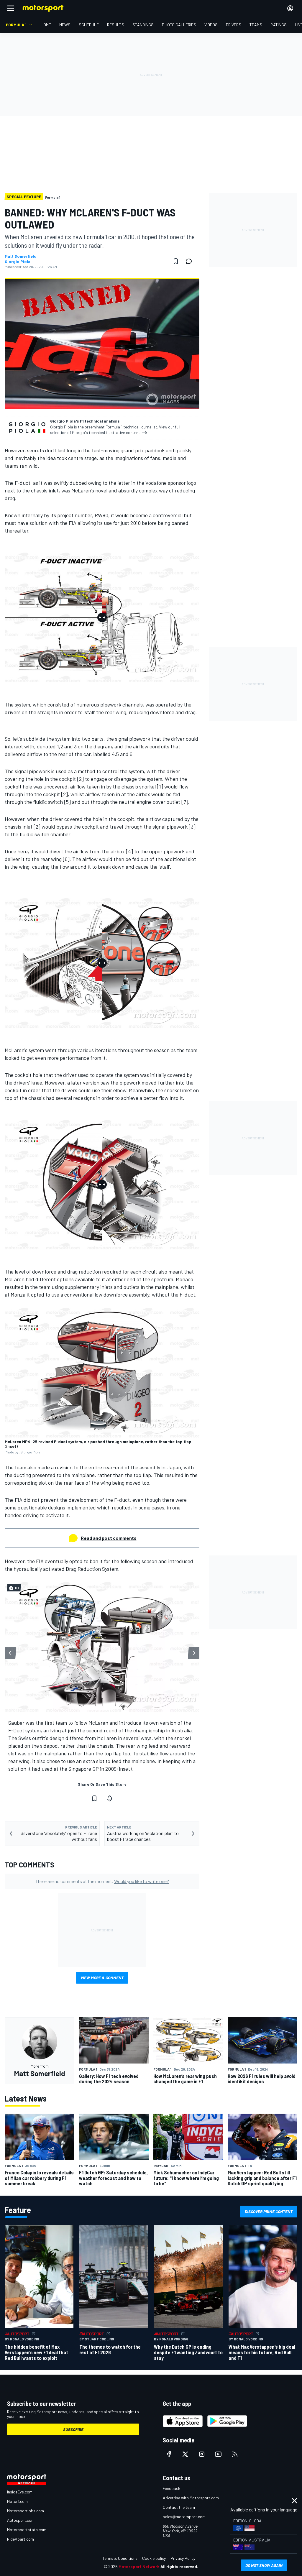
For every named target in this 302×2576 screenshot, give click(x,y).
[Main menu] (11, 8)
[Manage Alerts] (110, 1798)
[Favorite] (176, 261)
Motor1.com (17, 2501)
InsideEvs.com (20, 2492)
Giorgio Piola (18, 262)
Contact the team (179, 2507)
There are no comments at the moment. (102, 1881)
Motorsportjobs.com (26, 2511)
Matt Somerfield (21, 256)
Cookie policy (154, 2558)
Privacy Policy (183, 2558)
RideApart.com (20, 2539)
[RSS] (235, 2454)
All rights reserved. (179, 2566)
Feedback (171, 2488)
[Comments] (191, 261)
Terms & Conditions (120, 2558)
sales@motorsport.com (184, 2517)
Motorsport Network (139, 2566)
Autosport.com (21, 2520)
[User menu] (290, 8)
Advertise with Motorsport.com (191, 2498)
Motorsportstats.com (27, 2530)
